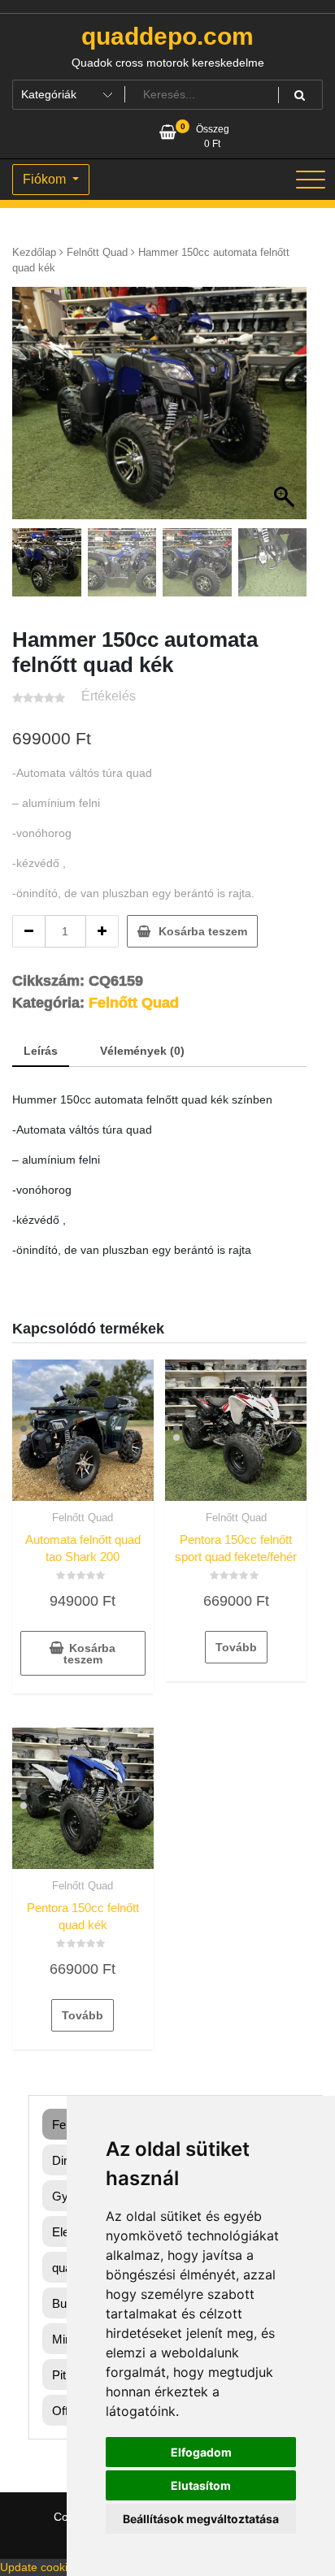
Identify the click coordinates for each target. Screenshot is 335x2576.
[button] (286, 411)
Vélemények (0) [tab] (142, 1051)
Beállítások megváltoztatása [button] (201, 2519)
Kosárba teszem (203, 931)
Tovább (236, 1647)
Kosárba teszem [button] (90, 1654)
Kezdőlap (34, 252)
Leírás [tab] (41, 1051)
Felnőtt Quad (97, 252)
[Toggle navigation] (311, 180)
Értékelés (109, 696)
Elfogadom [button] (201, 2452)
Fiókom (46, 179)
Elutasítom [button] (201, 2485)
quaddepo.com (167, 36)
